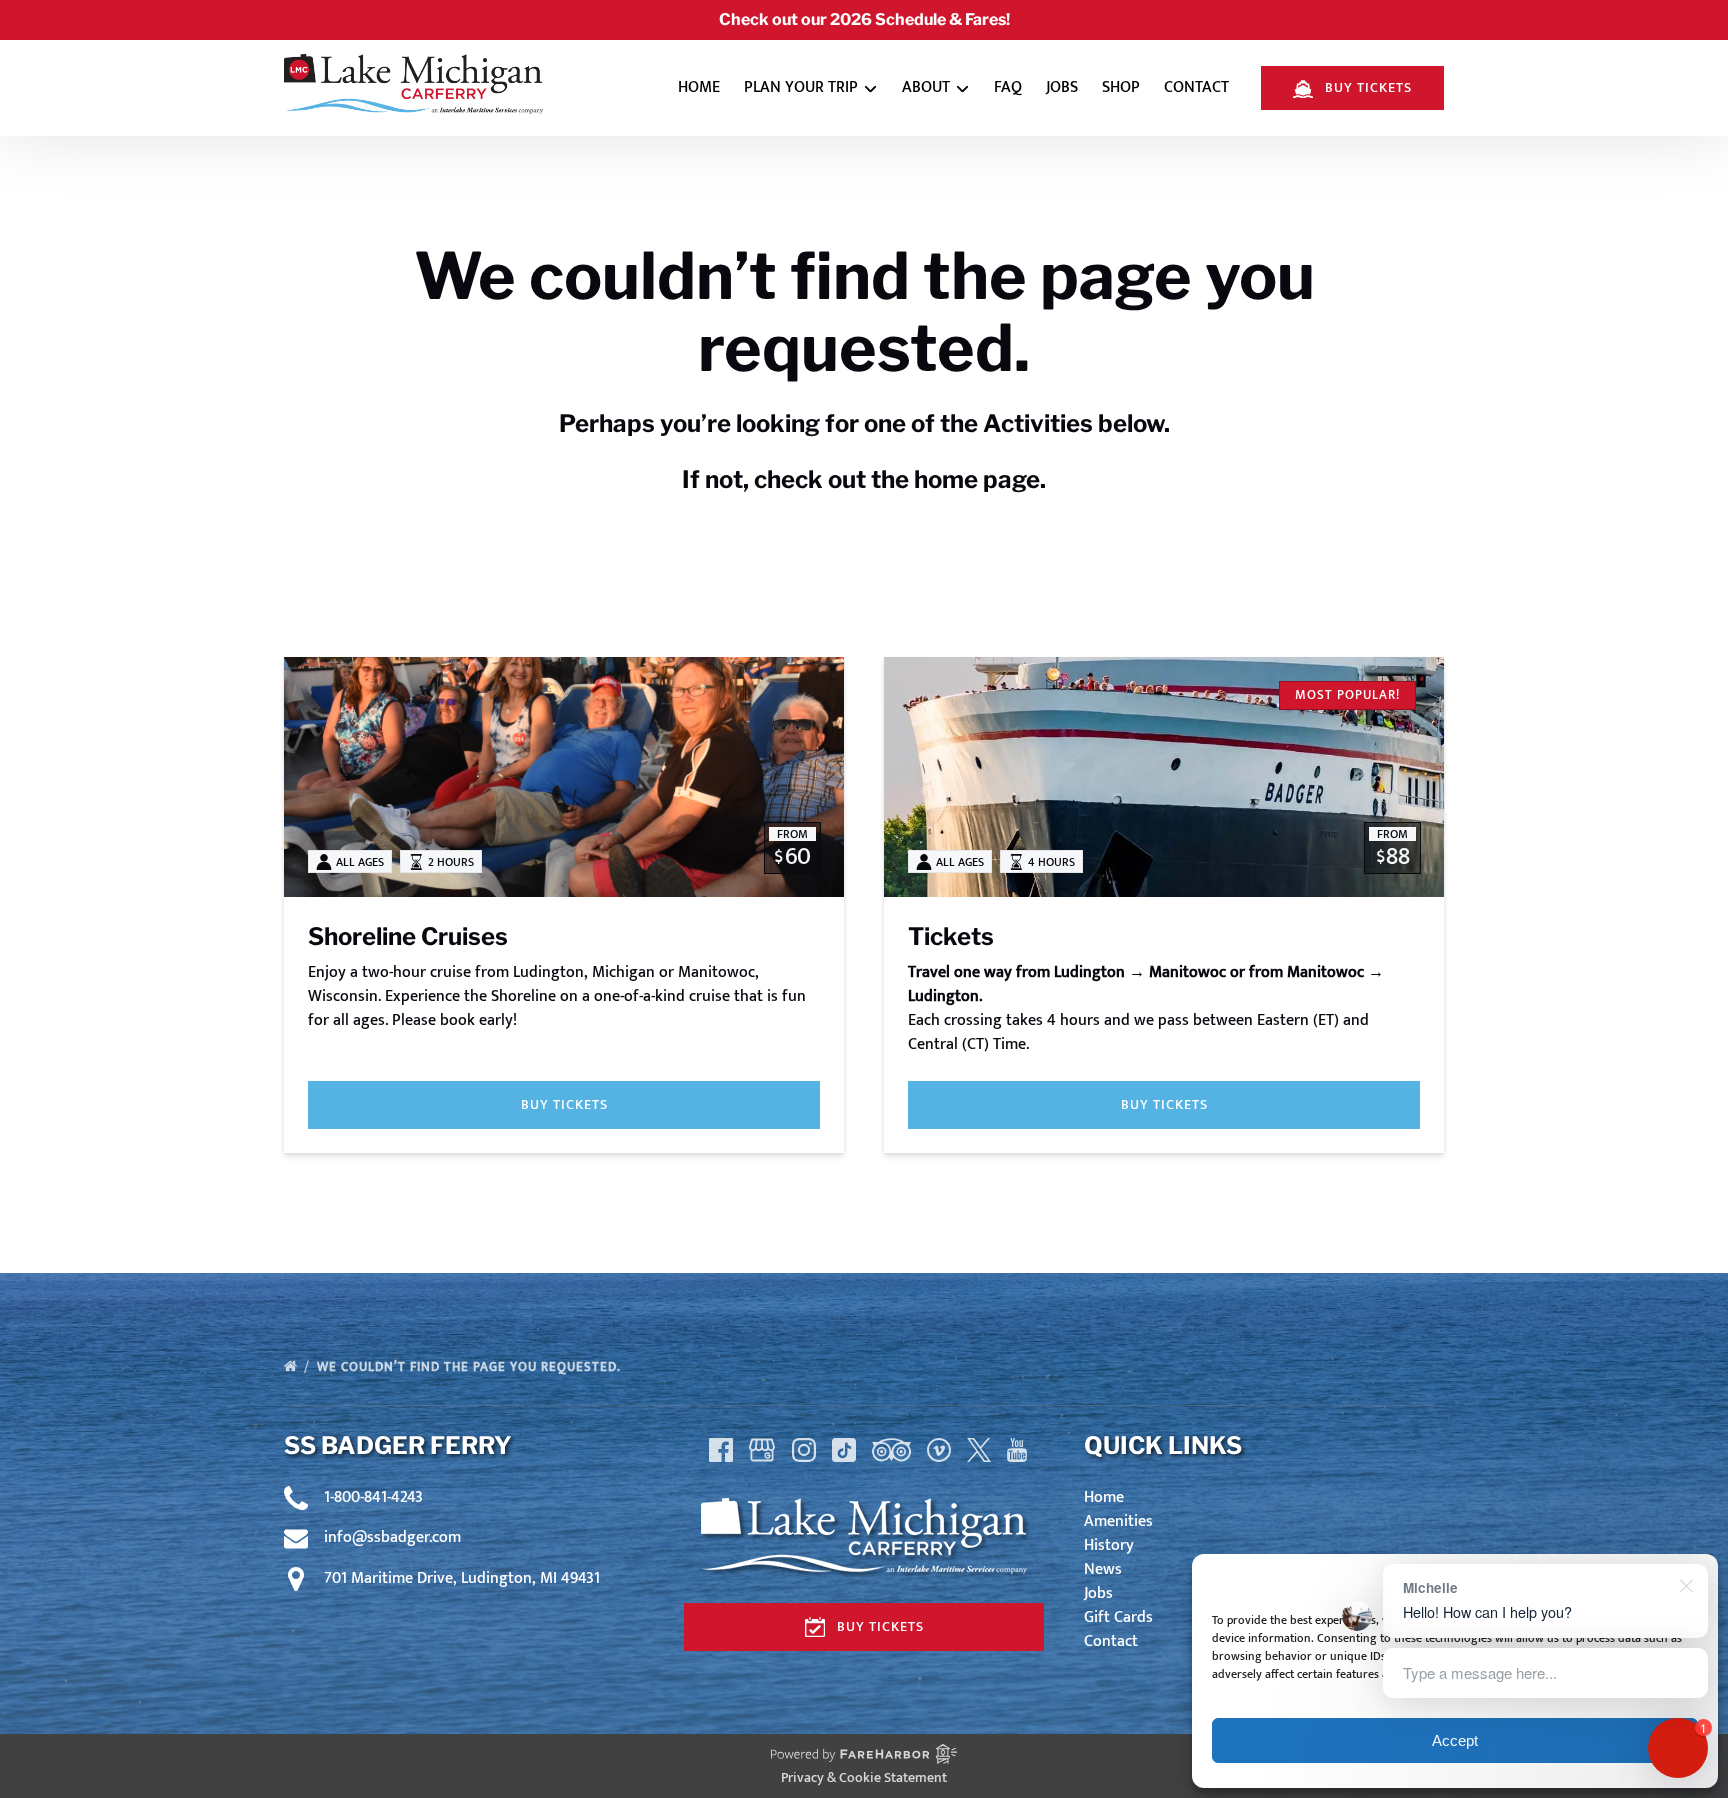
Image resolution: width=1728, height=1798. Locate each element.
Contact (1196, 87)
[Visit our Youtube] (1017, 1450)
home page (977, 479)
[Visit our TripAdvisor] (891, 1450)
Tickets (951, 936)
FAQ (1008, 87)
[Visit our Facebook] (721, 1450)
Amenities (1118, 1521)
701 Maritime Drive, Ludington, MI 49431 (462, 1578)
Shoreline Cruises (408, 936)
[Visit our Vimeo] (939, 1450)
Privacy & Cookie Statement (864, 1777)
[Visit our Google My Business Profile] (762, 1450)
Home (699, 87)
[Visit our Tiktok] (844, 1450)
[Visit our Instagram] (804, 1450)
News (1103, 1569)
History (1109, 1545)
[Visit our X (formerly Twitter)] (979, 1450)
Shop (1121, 87)
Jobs (1062, 87)
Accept (1455, 1740)
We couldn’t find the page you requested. (471, 1367)
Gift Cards (1118, 1617)
